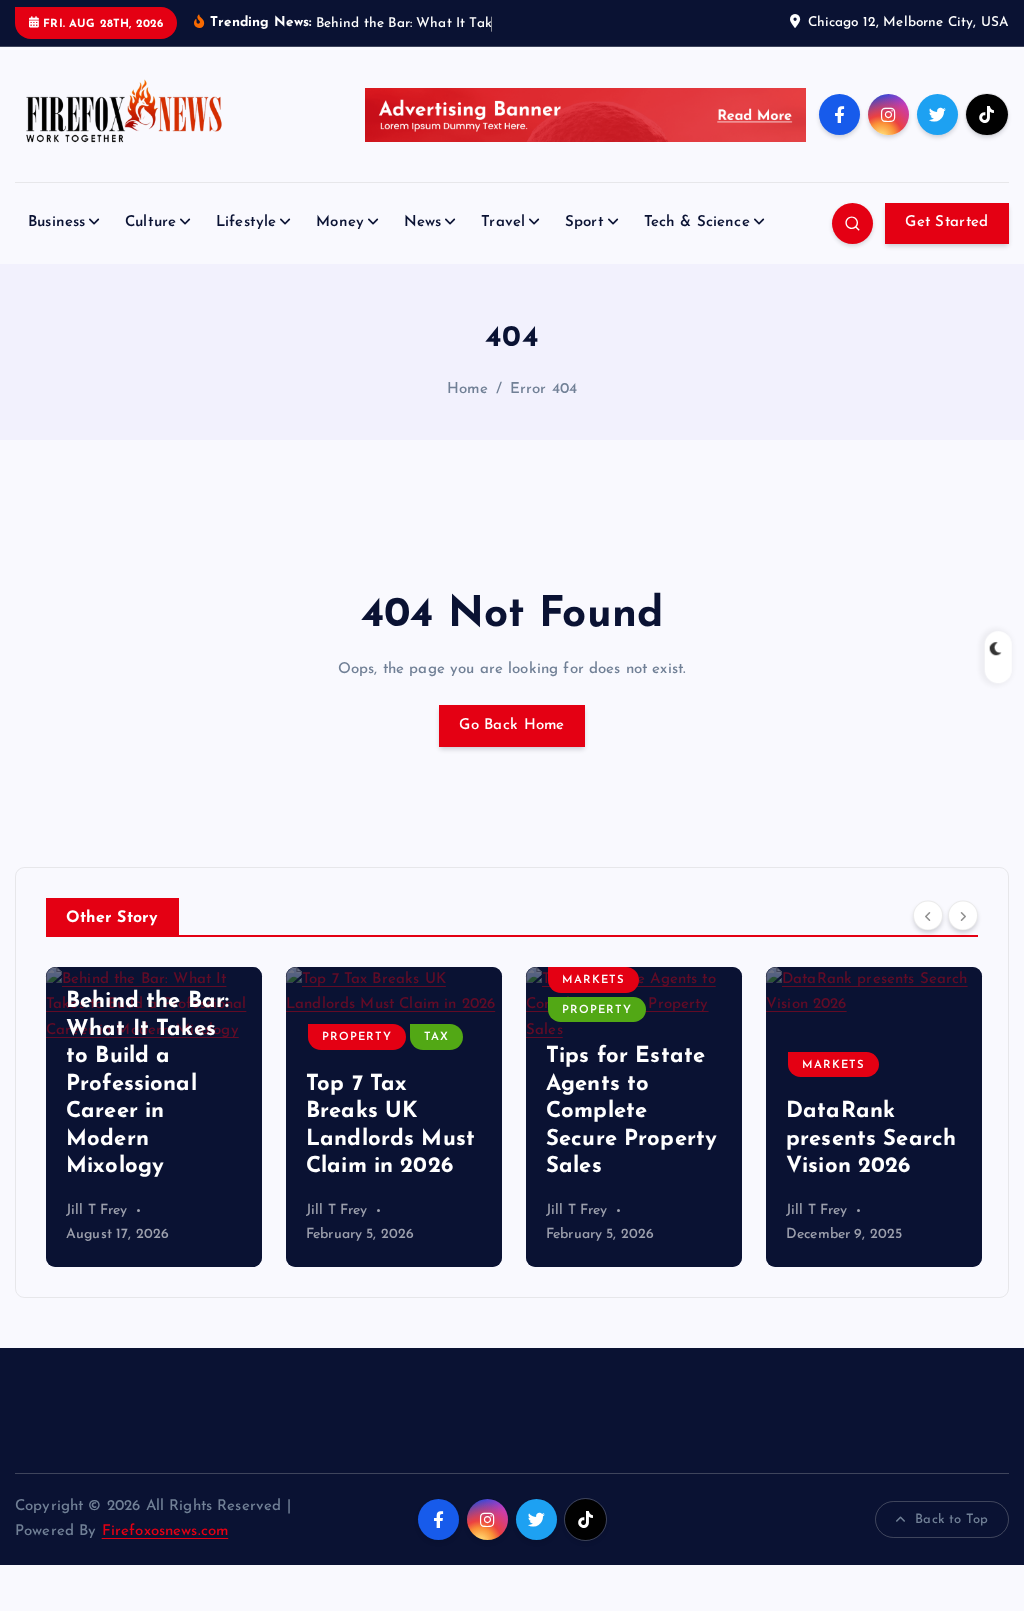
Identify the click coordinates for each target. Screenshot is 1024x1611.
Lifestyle (246, 222)
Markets (593, 980)
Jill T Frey (97, 1210)
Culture (150, 222)
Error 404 (543, 389)
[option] (154, 1117)
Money (340, 222)
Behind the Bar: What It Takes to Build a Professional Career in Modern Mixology (147, 1084)
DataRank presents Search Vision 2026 (871, 1139)
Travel (503, 222)
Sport (584, 222)
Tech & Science (697, 222)
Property (357, 1037)
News (423, 222)
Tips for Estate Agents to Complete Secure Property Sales (631, 1111)
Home (468, 389)
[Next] (963, 915)
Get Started (946, 222)
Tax (436, 1037)
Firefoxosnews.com (165, 1531)
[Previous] (928, 915)
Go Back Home (511, 725)
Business (56, 222)
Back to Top (951, 1519)
